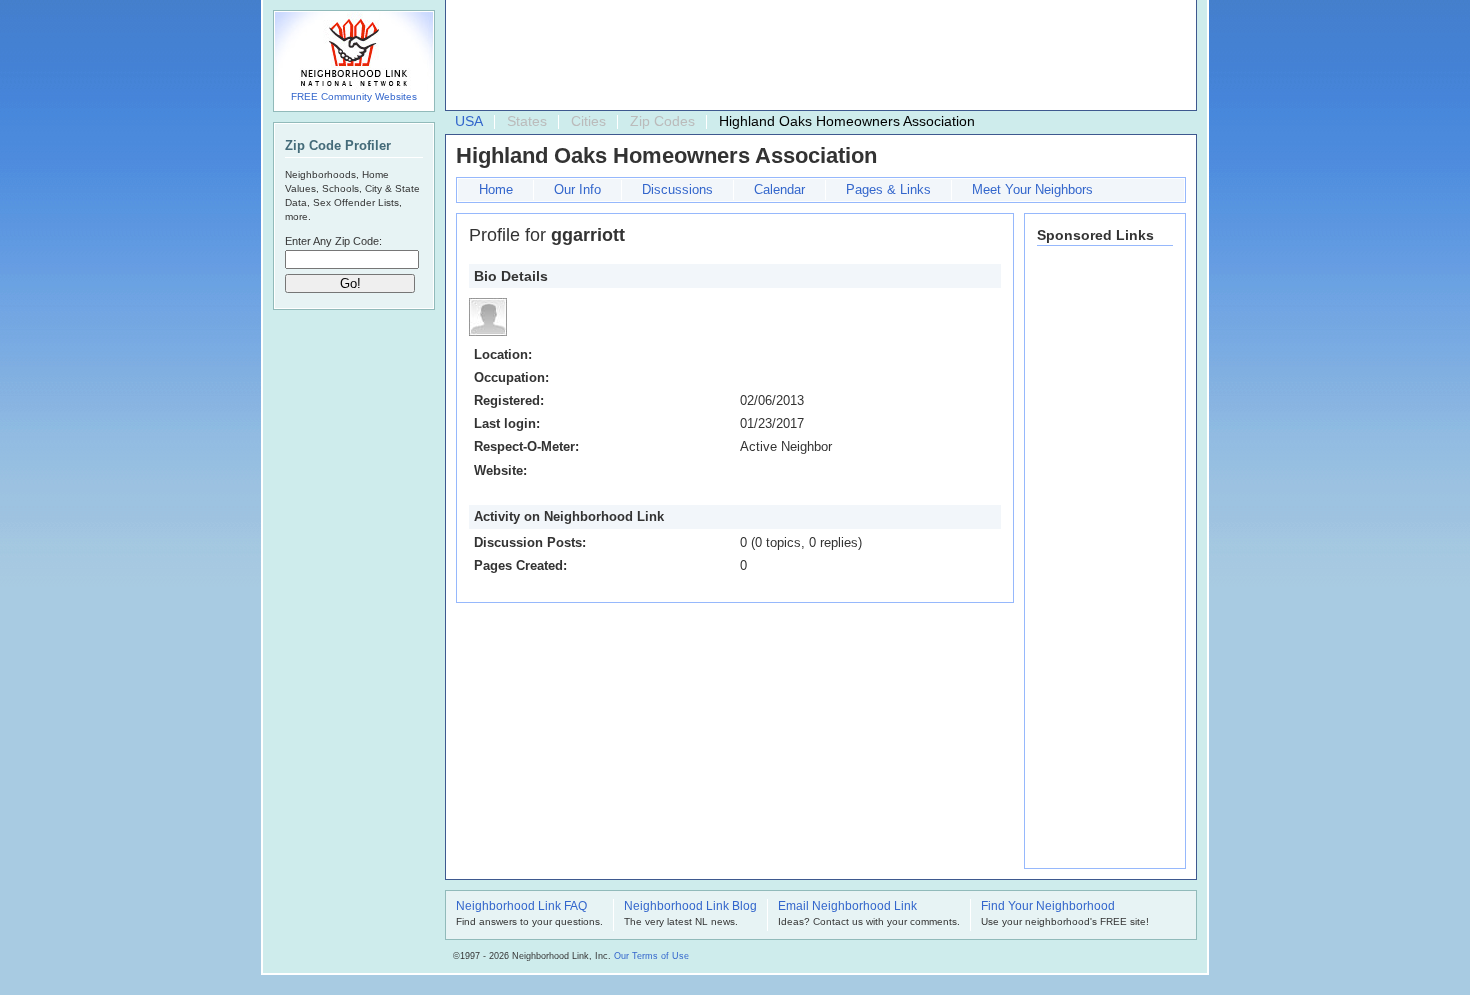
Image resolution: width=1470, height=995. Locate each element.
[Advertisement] (816, 56)
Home (496, 189)
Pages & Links (888, 189)
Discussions (677, 189)
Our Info (577, 189)
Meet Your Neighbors (1032, 189)
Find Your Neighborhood (1048, 907)
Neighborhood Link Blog (690, 907)
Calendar (779, 189)
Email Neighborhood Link (847, 907)
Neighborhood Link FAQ (521, 907)
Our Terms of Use (651, 956)
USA (469, 121)
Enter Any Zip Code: (333, 241)
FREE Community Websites (354, 96)
